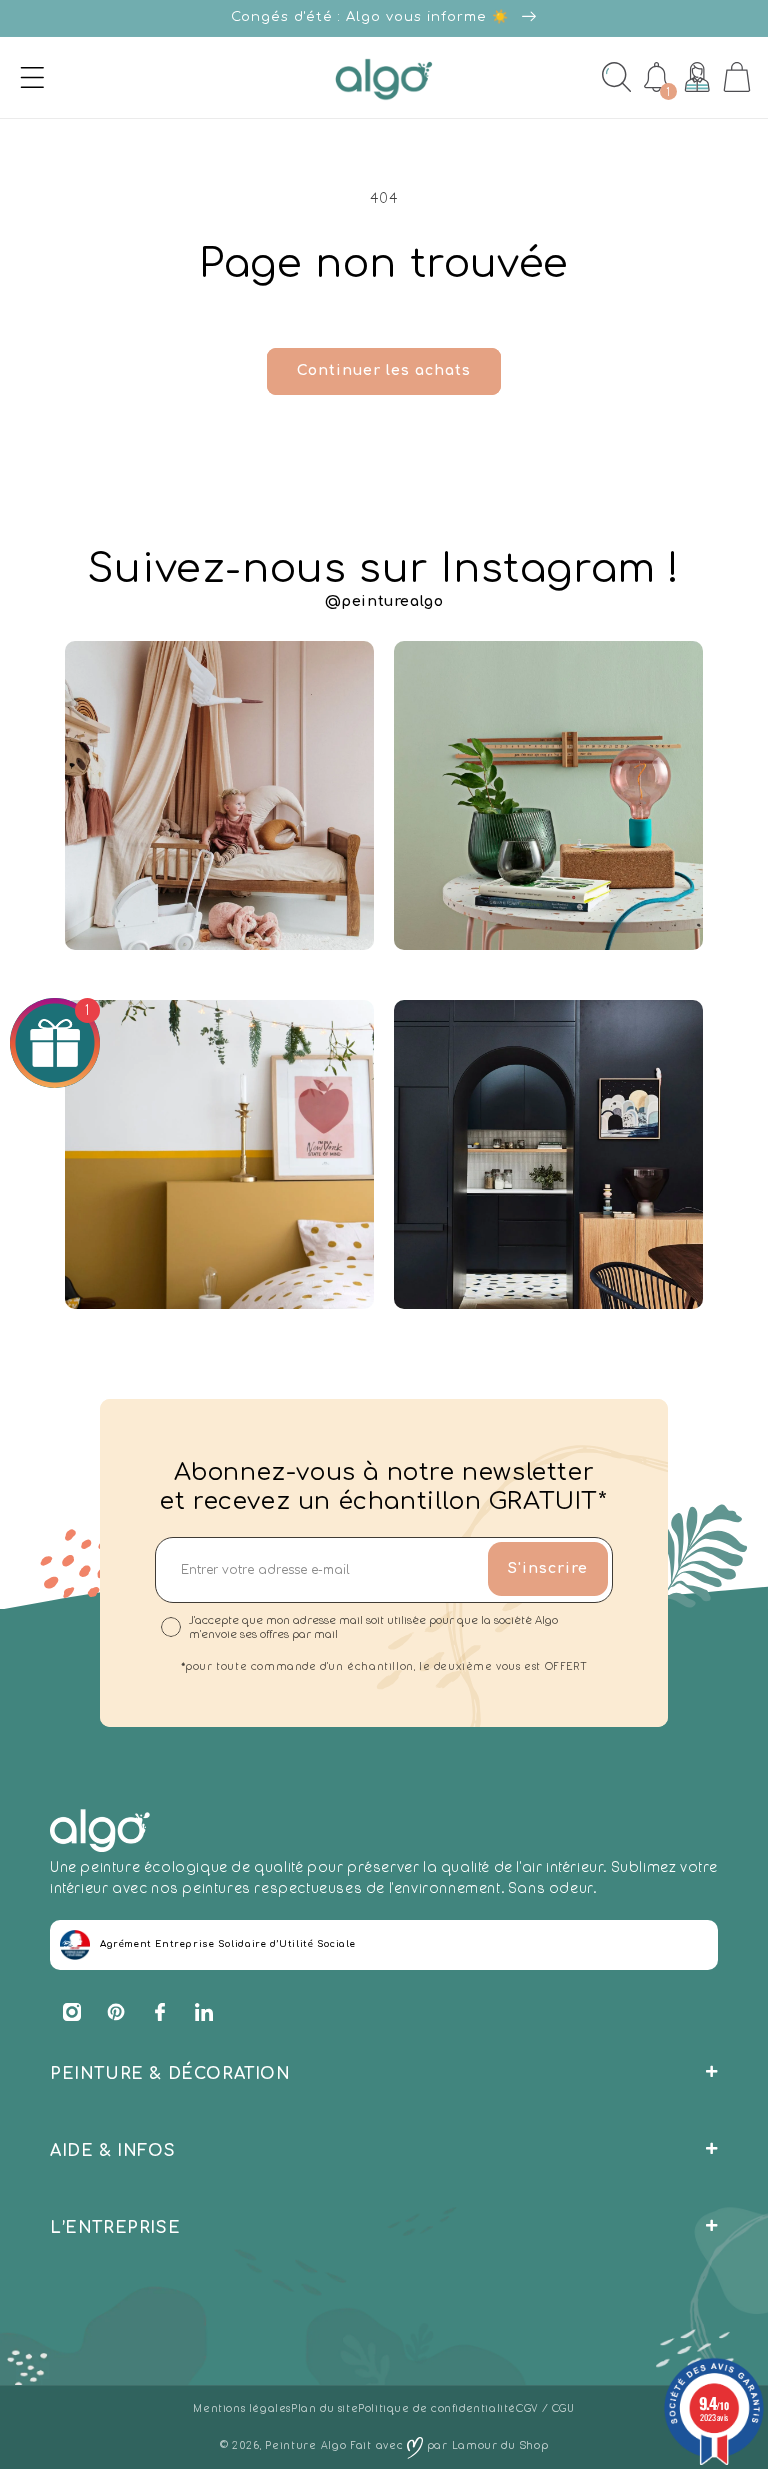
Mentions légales (242, 2408)
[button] (19, 77)
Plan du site (324, 2408)
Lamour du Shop (500, 2445)
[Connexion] (697, 77)
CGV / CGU (545, 2408)
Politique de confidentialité (437, 2408)
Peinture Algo (305, 2445)
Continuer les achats (384, 370)
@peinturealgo (384, 601)
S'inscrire (548, 1568)
